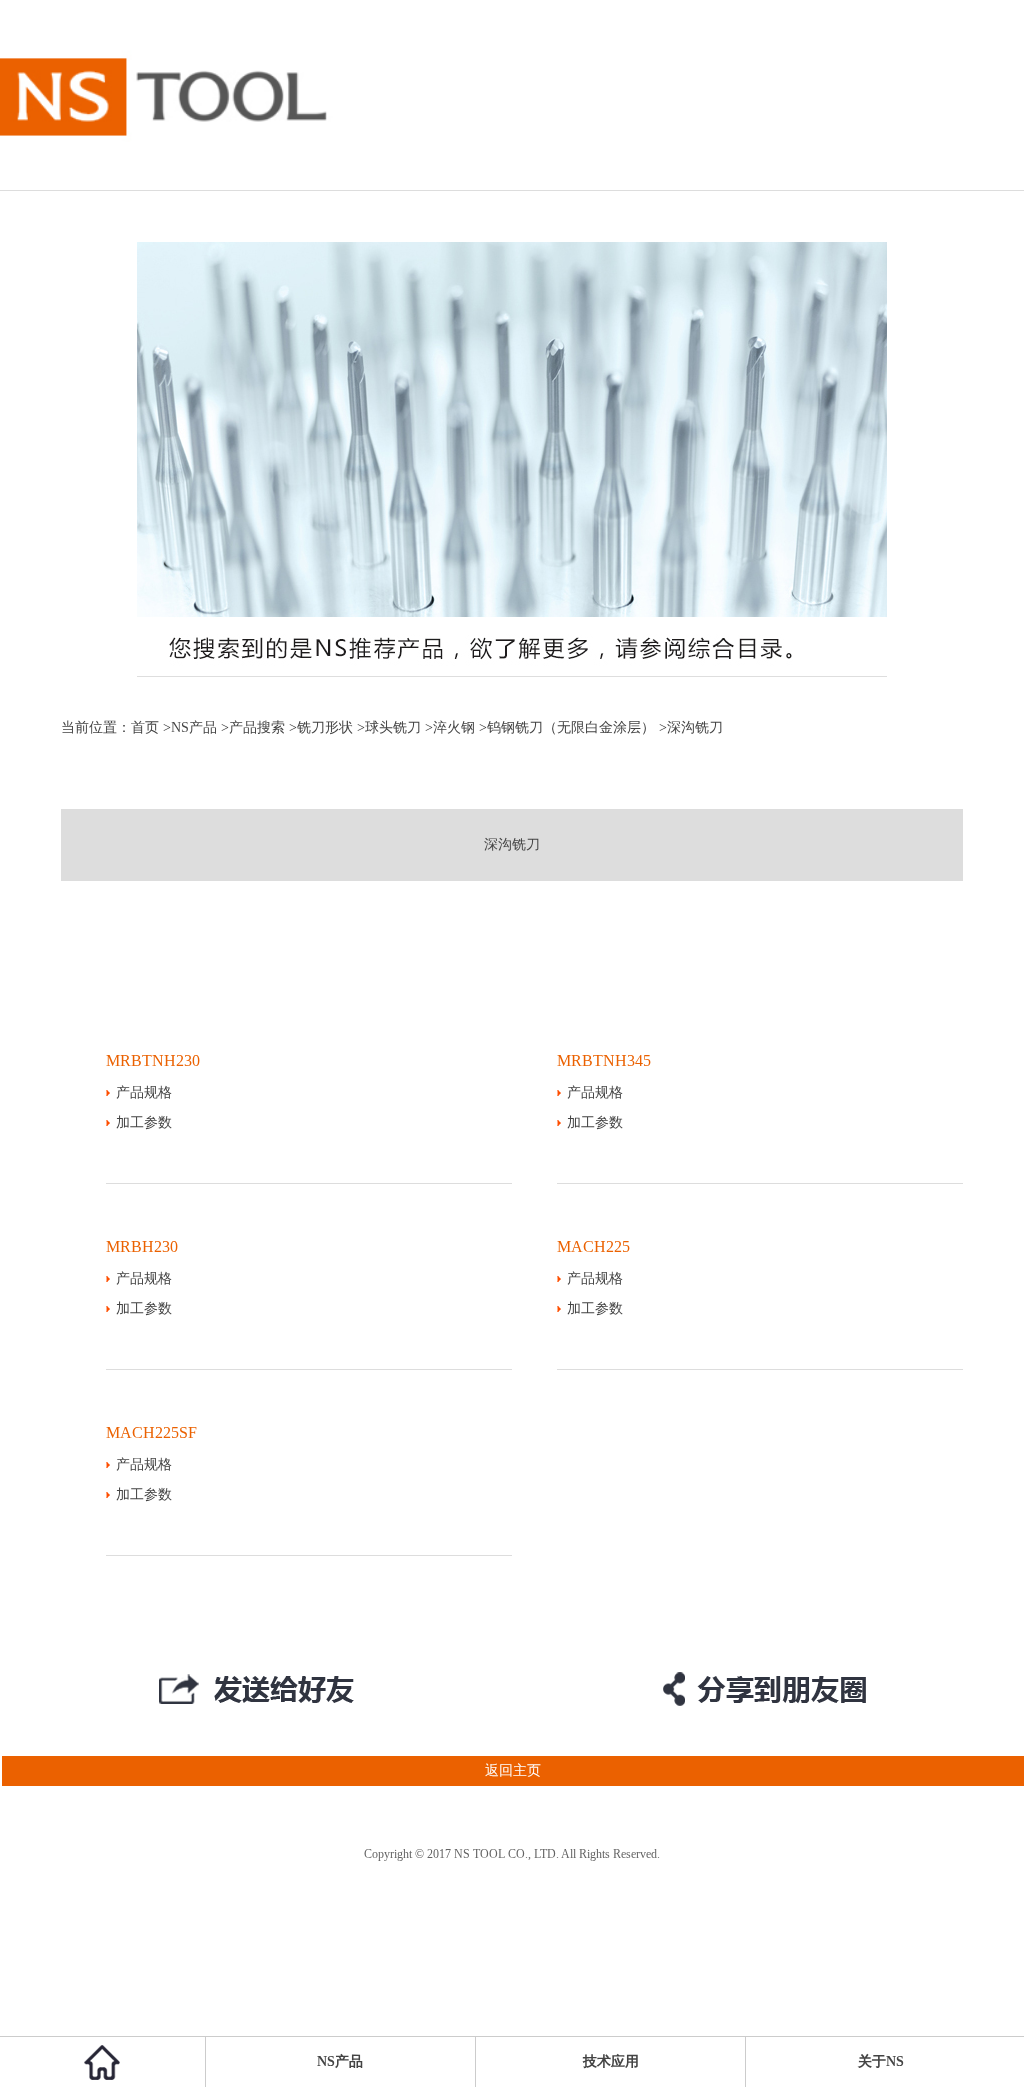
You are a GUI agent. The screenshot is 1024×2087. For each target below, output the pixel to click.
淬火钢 (454, 727)
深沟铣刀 (512, 844)
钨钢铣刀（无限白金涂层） (571, 727)
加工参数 (144, 1122)
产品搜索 (257, 727)
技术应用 (611, 2061)
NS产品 (194, 727)
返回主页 (513, 1770)
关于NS (881, 2061)
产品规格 (144, 1092)
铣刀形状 (325, 727)
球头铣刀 (393, 727)
